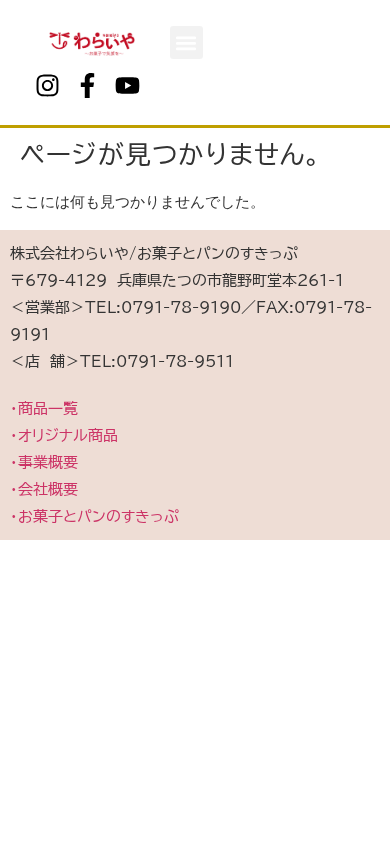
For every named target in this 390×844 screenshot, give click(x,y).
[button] (186, 42)
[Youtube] (127, 85)
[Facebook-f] (87, 85)
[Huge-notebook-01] (167, 85)
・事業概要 (44, 462)
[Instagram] (47, 85)
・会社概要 (44, 489)
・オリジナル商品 (64, 435)
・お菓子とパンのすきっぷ (94, 516)
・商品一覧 (44, 408)
